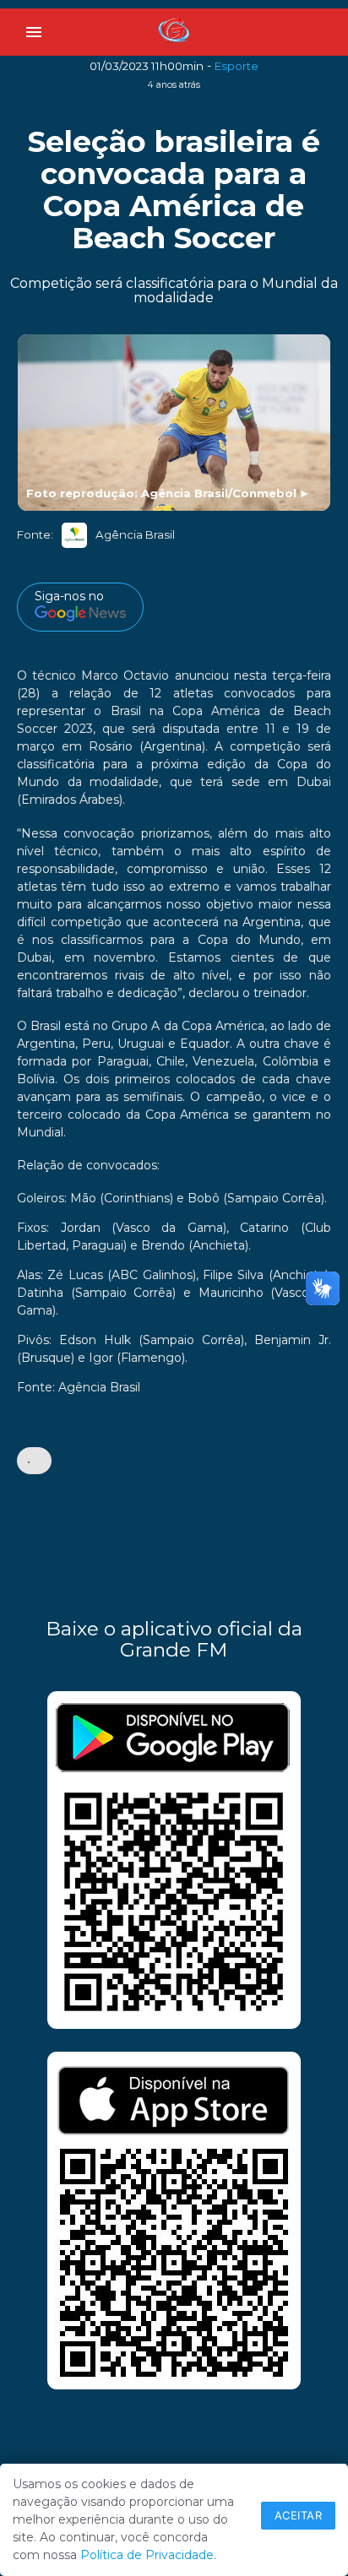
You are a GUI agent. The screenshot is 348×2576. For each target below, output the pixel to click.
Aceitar (299, 2515)
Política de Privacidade (147, 2555)
